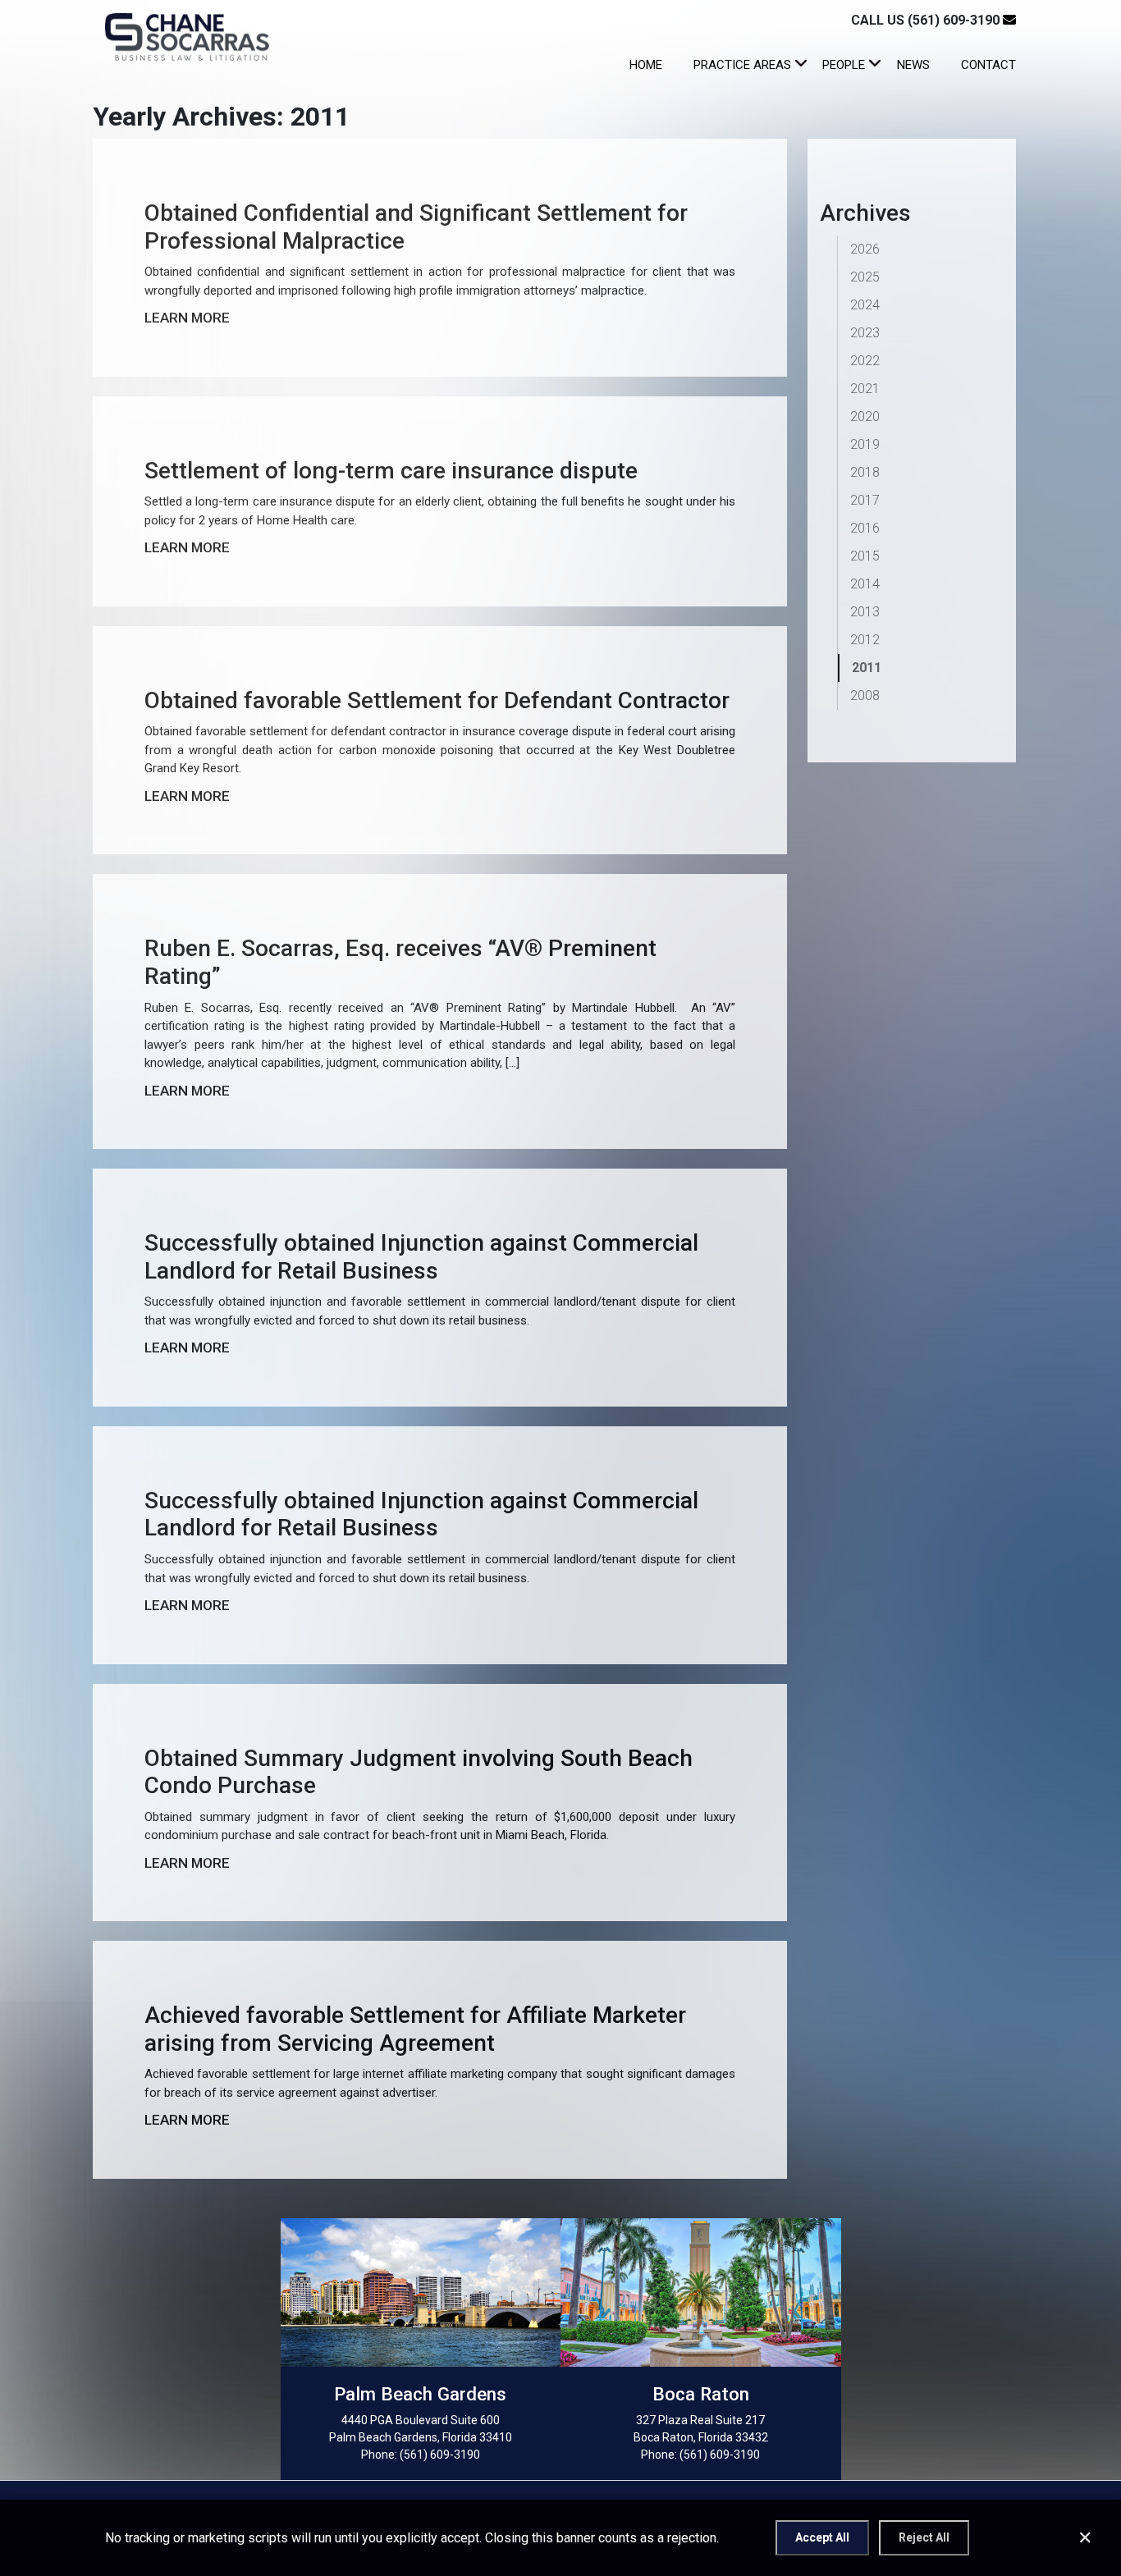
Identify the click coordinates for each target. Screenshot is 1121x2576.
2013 (865, 612)
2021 (865, 389)
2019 (865, 444)
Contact (988, 65)
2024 (865, 305)
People (844, 65)
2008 (865, 695)
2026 (865, 249)
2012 (865, 640)
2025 (865, 277)
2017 (865, 500)
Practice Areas (742, 65)
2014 (865, 584)
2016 (865, 528)
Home (646, 65)
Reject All (924, 2537)
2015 (865, 556)
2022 (865, 361)
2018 (865, 472)
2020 (865, 416)
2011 (867, 668)
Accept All (822, 2537)
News (913, 65)
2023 (865, 333)
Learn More (187, 318)
